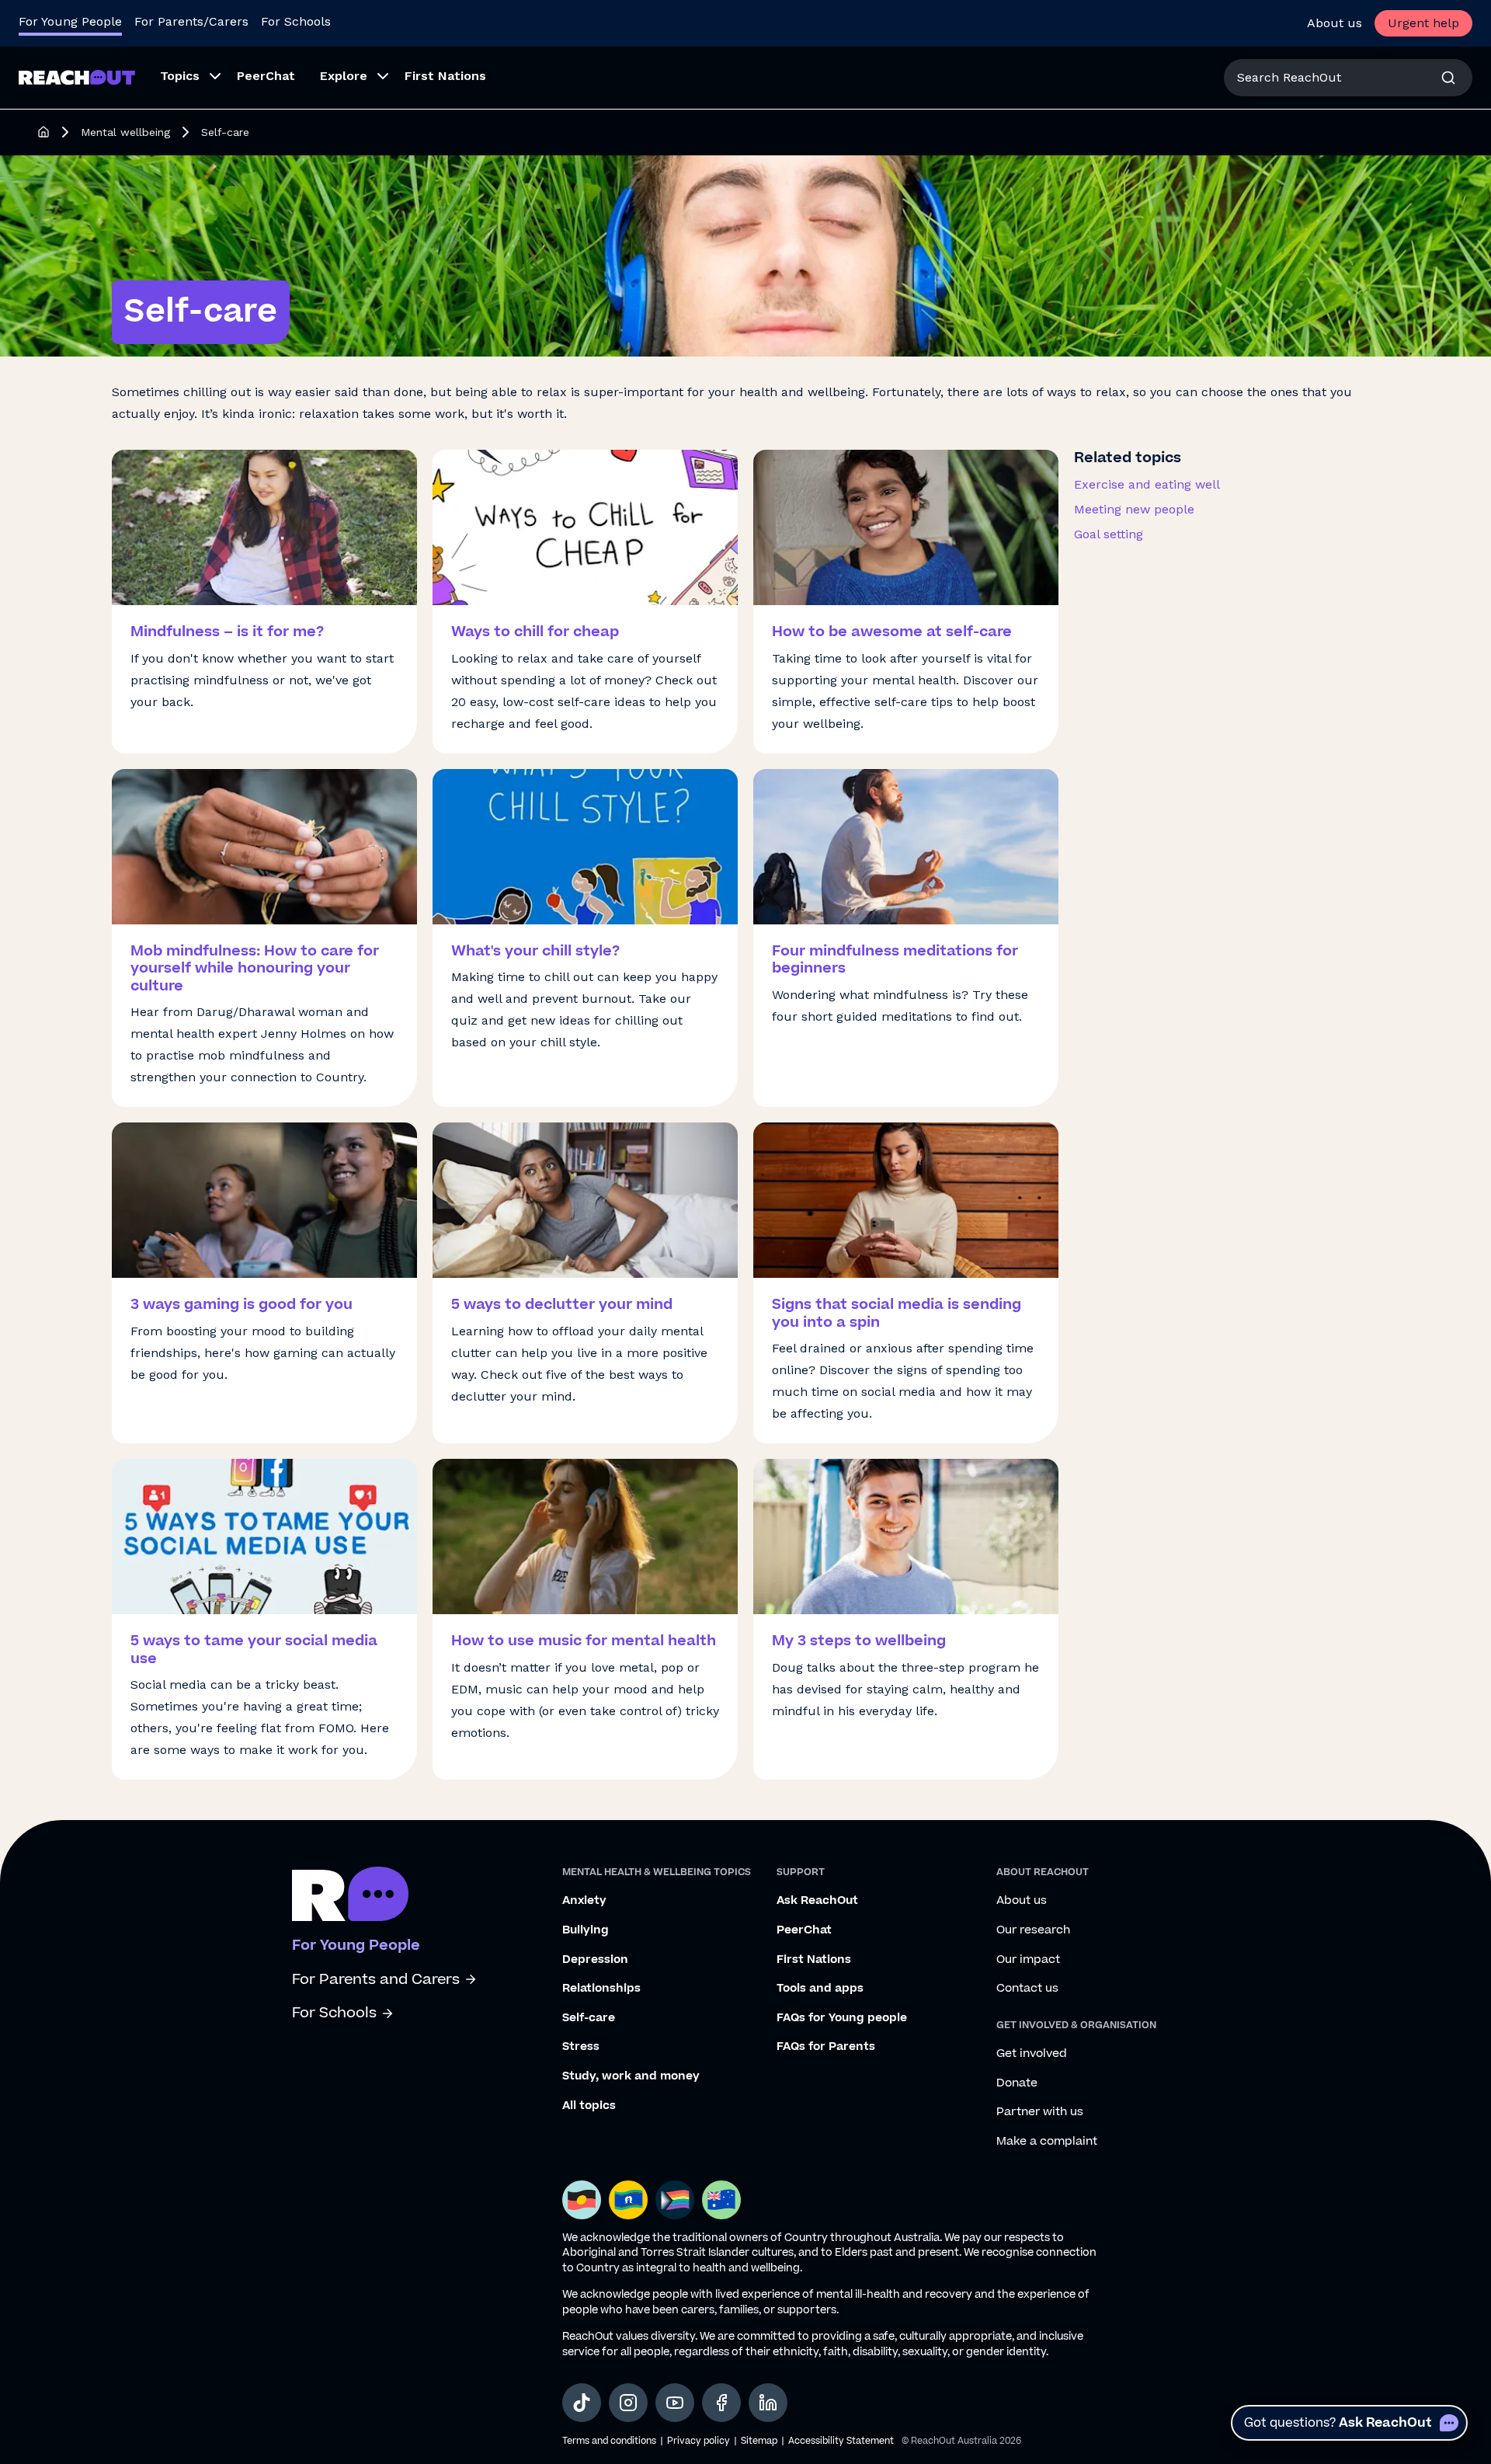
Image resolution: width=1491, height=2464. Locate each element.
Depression (595, 1960)
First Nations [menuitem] (445, 76)
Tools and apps (820, 1989)
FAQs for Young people (842, 2018)
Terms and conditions (609, 2441)
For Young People (70, 21)
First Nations (814, 1960)
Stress (581, 2047)
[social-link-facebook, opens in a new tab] (721, 2403)
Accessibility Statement (841, 2441)
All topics (589, 2106)
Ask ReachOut (817, 1901)
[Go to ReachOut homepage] (77, 77)
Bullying (586, 1930)
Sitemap (759, 2441)
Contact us (1027, 1989)
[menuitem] (186, 78)
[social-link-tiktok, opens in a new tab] (582, 2403)
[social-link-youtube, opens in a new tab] (675, 2403)
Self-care (589, 2018)
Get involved (1032, 2054)
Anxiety (584, 1901)
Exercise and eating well (1147, 484)
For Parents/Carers (191, 21)
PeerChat (804, 1930)
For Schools (296, 21)
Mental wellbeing (125, 132)
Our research (1033, 1930)
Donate (1017, 2083)
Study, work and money (631, 2076)
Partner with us (1040, 2112)
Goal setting (1109, 534)
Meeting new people (1134, 509)
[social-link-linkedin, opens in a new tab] (768, 2403)
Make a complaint (1047, 2142)
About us (1335, 23)
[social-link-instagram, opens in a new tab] (628, 2403)
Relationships (601, 1989)
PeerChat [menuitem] (266, 76)
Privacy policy (699, 2441)
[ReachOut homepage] (43, 132)
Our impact (1028, 1960)
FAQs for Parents (826, 2047)
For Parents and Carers (376, 1980)
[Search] (1448, 78)
